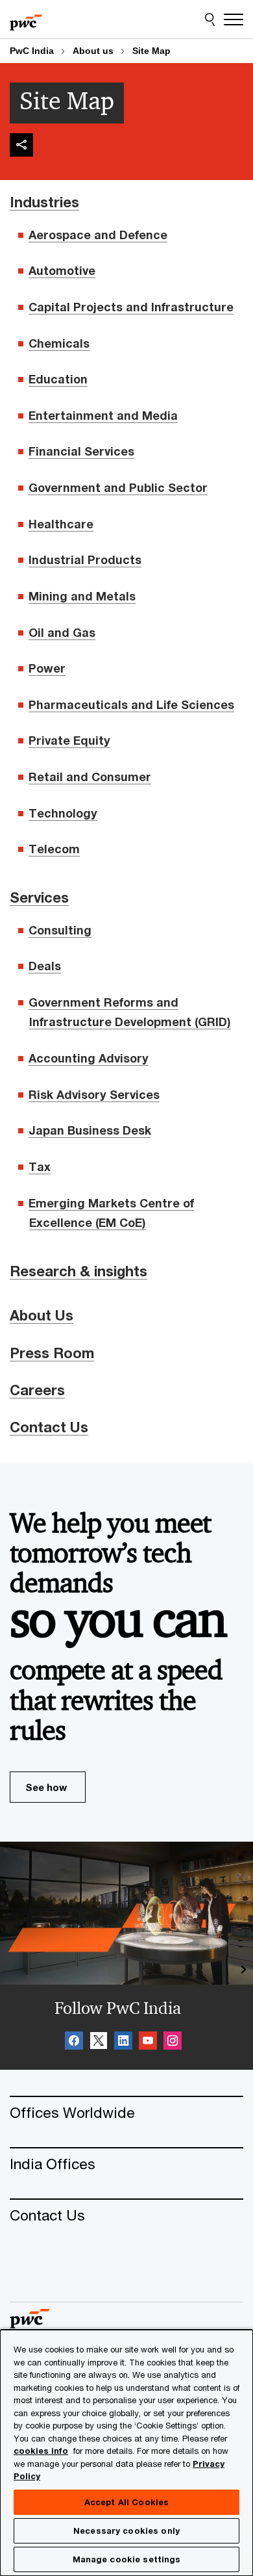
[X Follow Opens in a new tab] (99, 2042)
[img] (21, 145)
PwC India (32, 51)
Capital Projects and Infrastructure (131, 307)
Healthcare (61, 524)
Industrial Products (85, 560)
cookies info (41, 2451)
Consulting (60, 930)
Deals (45, 966)
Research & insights (78, 1271)
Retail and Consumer (90, 777)
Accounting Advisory (89, 1058)
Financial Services (81, 451)
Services (39, 897)
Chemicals (59, 343)
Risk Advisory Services (94, 1094)
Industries (44, 202)
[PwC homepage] (26, 19)
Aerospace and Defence (98, 235)
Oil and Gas (62, 632)
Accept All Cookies (126, 2502)
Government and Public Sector (118, 487)
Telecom (54, 849)
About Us (42, 1315)
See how (46, 1787)
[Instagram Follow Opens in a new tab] (173, 2042)
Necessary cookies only (126, 2531)
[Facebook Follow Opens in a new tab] (74, 2042)
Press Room (52, 1353)
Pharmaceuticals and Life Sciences (131, 704)
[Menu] (234, 19)
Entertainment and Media (103, 415)
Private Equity (69, 740)
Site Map (151, 51)
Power (47, 668)
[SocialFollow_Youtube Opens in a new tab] (148, 2042)
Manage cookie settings (127, 2559)
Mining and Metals (82, 596)
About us (93, 51)
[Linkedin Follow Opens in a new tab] (123, 2042)
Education (58, 379)
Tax (40, 1166)
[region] (126, 2452)
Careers (37, 1390)
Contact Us (49, 1427)
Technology (63, 813)
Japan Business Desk (90, 1130)
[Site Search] (210, 19)
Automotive (62, 270)
